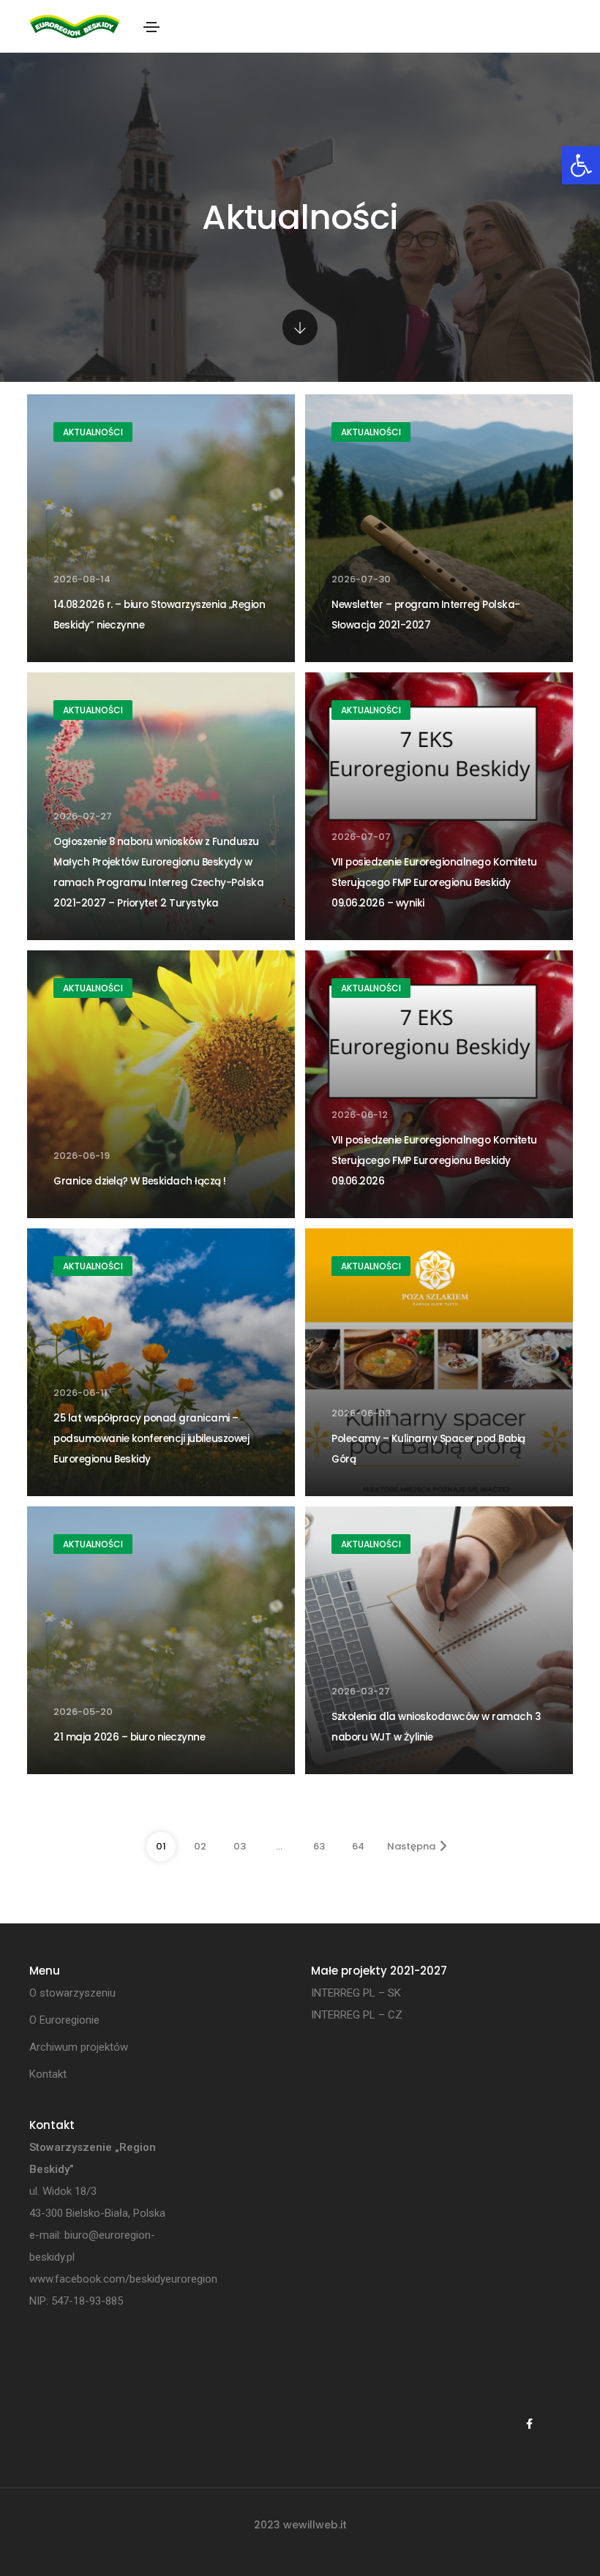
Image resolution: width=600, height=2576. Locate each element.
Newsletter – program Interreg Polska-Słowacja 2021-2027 (426, 615)
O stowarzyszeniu (72, 1993)
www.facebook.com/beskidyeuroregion (123, 2279)
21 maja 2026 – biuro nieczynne (129, 1737)
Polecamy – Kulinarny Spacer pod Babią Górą (428, 1449)
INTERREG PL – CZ (357, 2015)
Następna (411, 1846)
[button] (581, 165)
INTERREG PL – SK (356, 1993)
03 (240, 1846)
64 (358, 1846)
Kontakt (48, 2074)
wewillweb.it (315, 2525)
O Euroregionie (64, 2020)
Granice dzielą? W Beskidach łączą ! (140, 1181)
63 (319, 1846)
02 (200, 1846)
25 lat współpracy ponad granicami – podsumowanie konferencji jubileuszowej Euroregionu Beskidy (151, 1439)
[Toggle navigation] (151, 27)
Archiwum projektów (79, 2047)
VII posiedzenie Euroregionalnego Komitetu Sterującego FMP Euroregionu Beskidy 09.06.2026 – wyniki (434, 883)
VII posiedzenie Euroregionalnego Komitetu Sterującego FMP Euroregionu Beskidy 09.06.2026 (434, 1161)
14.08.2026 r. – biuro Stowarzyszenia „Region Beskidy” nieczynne (159, 615)
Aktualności (93, 432)
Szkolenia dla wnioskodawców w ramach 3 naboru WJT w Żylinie (436, 1727)
